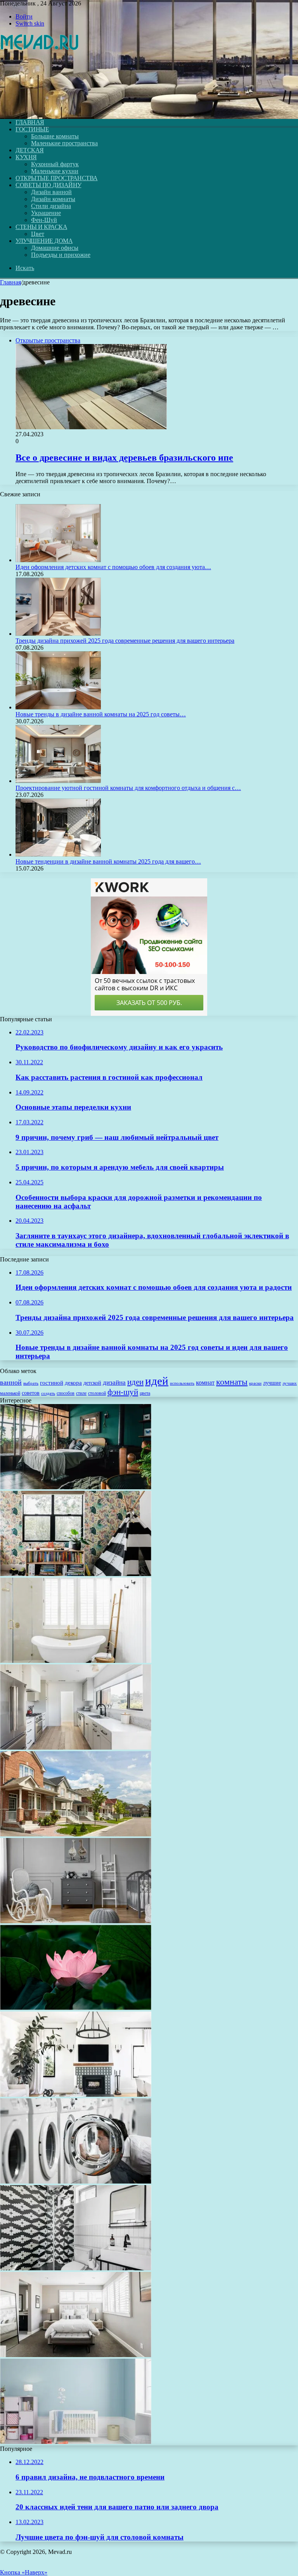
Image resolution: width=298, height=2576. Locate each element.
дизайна (114, 1383)
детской (92, 1383)
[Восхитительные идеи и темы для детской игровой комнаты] (76, 1574)
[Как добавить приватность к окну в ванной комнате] (76, 1661)
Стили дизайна (51, 206)
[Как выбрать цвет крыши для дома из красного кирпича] (76, 1834)
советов (31, 1393)
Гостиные (32, 129)
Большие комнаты (55, 136)
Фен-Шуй (44, 220)
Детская (30, 150)
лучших (290, 1383)
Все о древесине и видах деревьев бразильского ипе (124, 458)
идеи (135, 1382)
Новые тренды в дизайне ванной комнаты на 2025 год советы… (101, 714)
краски (255, 1383)
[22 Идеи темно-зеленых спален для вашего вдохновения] (76, 1487)
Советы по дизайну (49, 185)
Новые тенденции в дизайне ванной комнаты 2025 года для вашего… (108, 861)
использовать (182, 1383)
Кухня (26, 157)
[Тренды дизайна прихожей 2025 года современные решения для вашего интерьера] (58, 634)
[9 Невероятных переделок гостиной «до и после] (76, 2095)
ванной (11, 1382)
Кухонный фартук (55, 164)
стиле (81, 1393)
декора (73, 1383)
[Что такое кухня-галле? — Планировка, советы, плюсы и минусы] (76, 1747)
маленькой (10, 1393)
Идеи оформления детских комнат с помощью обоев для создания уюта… (113, 567)
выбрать (31, 1383)
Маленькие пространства (64, 143)
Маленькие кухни (55, 171)
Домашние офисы (55, 248)
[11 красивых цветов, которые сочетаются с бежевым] (76, 2355)
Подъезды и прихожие (61, 255)
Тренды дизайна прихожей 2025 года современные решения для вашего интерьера (125, 641)
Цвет (38, 234)
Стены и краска (41, 227)
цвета (145, 1393)
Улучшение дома (44, 241)
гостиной (52, 1383)
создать (48, 1393)
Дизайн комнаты (53, 199)
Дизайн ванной (51, 192)
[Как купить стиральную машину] (76, 2181)
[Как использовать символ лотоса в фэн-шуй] (76, 2008)
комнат (205, 1383)
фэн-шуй (123, 1392)
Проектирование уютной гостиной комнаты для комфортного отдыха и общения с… (128, 788)
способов (66, 1393)
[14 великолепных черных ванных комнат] (76, 2268)
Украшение (46, 213)
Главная (10, 282)
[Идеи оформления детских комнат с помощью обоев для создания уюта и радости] (58, 560)
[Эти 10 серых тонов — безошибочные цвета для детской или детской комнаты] (76, 1921)
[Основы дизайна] (40, 109)
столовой (97, 1393)
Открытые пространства (57, 178)
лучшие (272, 1383)
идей (157, 1381)
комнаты (232, 1382)
